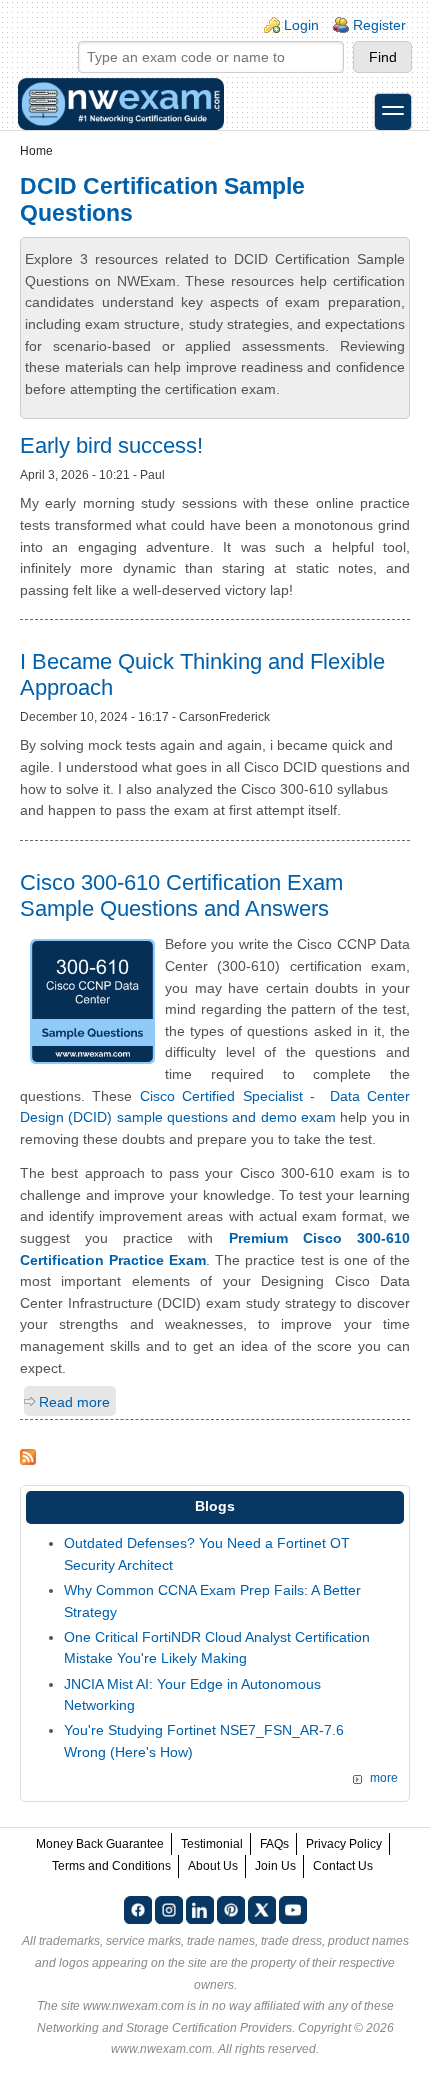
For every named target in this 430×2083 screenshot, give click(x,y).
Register (379, 25)
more (384, 1778)
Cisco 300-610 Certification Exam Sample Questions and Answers (181, 895)
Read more (74, 1402)
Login (301, 25)
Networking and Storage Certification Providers (164, 2028)
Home (36, 151)
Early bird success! (111, 445)
